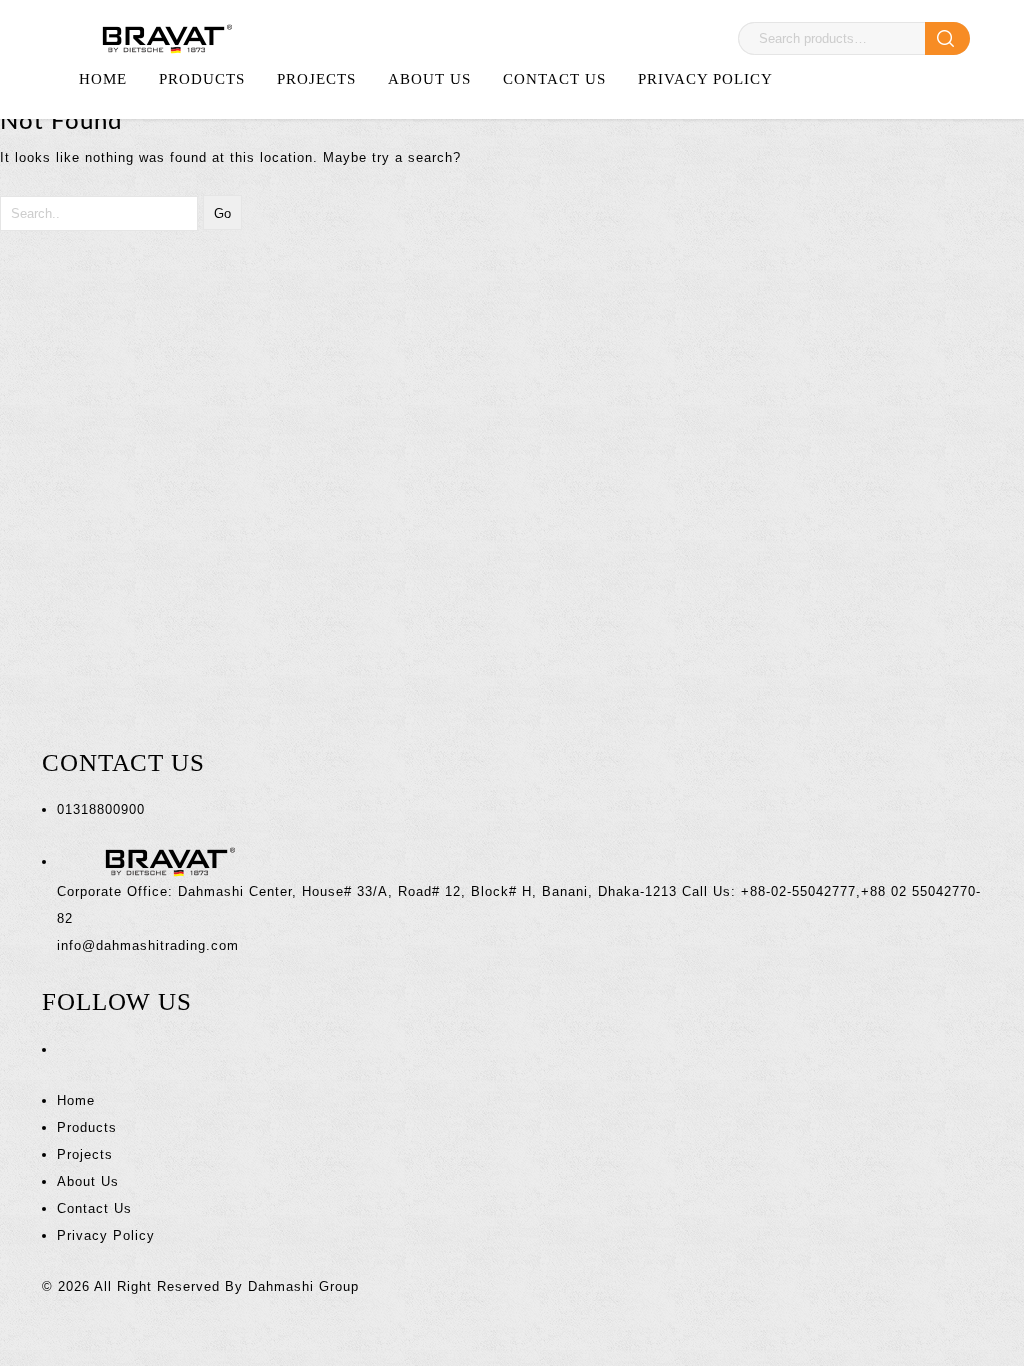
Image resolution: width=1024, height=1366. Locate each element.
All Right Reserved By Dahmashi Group (226, 1286)
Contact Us (554, 79)
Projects (316, 79)
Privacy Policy (705, 79)
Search (947, 38)
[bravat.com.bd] (160, 38)
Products (202, 79)
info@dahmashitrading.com (148, 945)
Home (103, 79)
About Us (429, 79)
